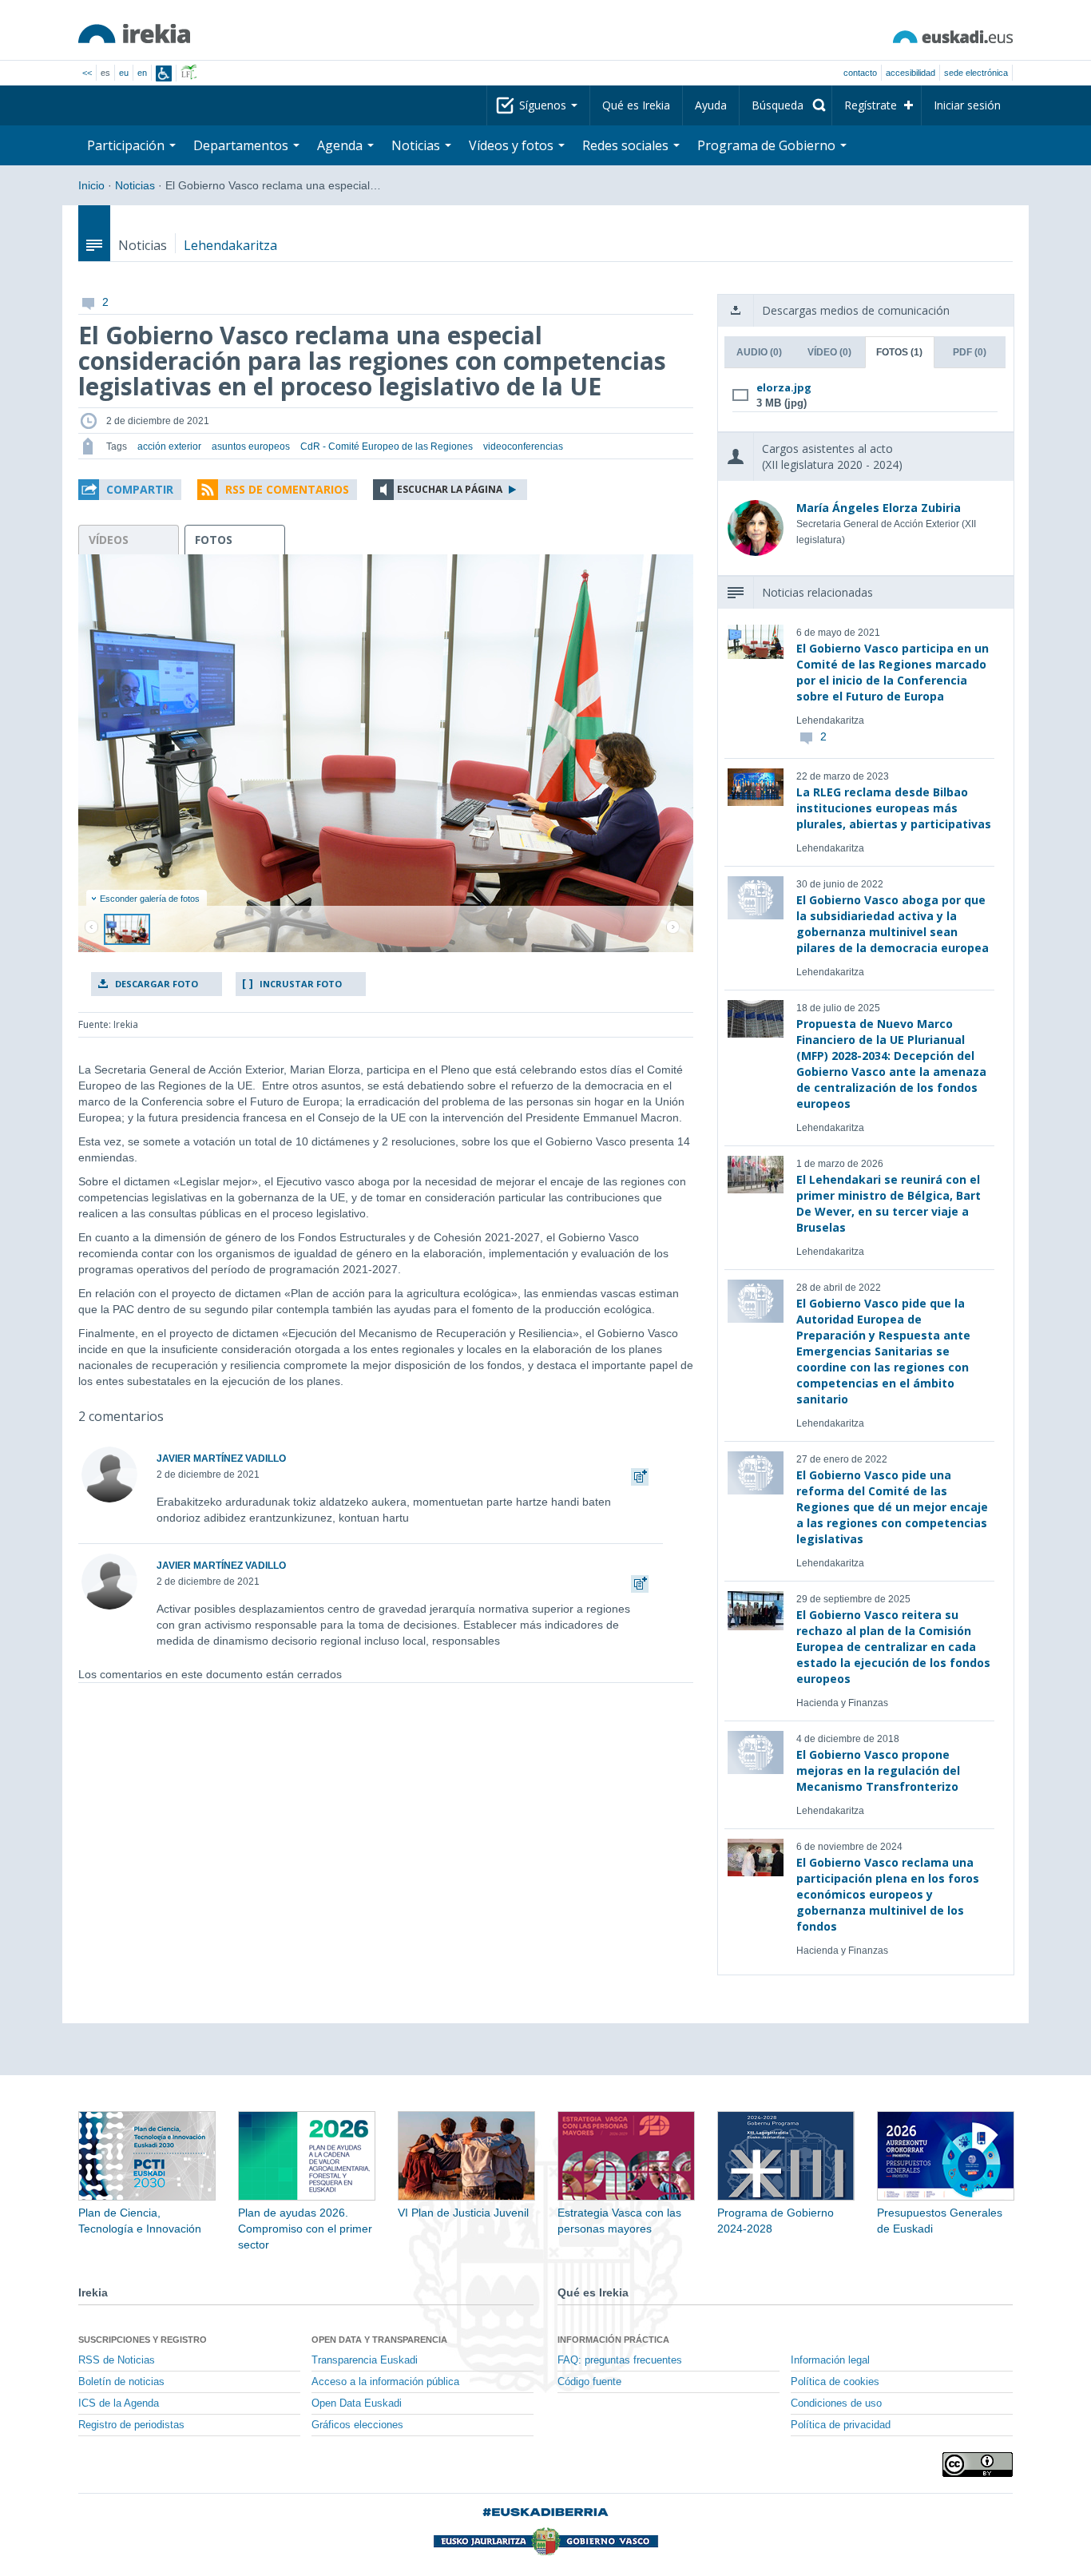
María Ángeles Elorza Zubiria (879, 508)
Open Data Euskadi (357, 2403)
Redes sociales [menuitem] (627, 145)
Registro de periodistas (131, 2425)
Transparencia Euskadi (365, 2360)
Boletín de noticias (121, 2382)
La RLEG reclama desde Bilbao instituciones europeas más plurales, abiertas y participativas (894, 808)
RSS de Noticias (117, 2360)
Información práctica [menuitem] (613, 2340)
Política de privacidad (841, 2425)
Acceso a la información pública (385, 2382)
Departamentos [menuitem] (242, 145)
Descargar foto (157, 984)
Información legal (830, 2360)
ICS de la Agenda (119, 2403)
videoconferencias (523, 447)
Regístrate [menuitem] (871, 105)
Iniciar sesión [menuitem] (967, 105)
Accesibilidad (910, 73)
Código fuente (589, 2382)
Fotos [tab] (899, 352)
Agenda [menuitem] (341, 145)
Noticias (135, 185)
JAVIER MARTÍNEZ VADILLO (221, 1459)
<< (87, 73)
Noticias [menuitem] (417, 145)
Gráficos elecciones (357, 2425)
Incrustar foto (301, 984)
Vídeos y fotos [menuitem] (513, 145)
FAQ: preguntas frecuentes (620, 2360)
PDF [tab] (970, 352)
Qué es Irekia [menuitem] (636, 105)
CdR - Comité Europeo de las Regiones (387, 447)
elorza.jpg (784, 387)
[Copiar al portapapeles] (640, 1475)
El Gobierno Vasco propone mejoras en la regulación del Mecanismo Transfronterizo (878, 1770)
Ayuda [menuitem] (711, 105)
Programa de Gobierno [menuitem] (768, 145)
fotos (214, 540)
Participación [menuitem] (127, 145)
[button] (130, 490)
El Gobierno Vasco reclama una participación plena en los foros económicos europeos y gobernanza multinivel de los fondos (888, 1894)
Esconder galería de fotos (150, 899)
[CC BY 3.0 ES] (978, 2465)
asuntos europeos (251, 447)
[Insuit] (164, 73)
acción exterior (169, 447)
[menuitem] (786, 105)
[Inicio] (134, 34)
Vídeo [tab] (829, 352)
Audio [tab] (759, 352)
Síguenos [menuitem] (544, 105)
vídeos (109, 540)
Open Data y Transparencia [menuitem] (379, 2340)
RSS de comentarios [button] (287, 489)
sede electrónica (976, 73)
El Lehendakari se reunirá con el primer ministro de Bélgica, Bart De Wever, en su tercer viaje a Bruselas (889, 1203)
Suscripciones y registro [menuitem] (143, 2340)
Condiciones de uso (836, 2403)
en (142, 73)
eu (124, 73)
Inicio (91, 185)
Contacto (860, 73)
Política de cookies (835, 2382)
